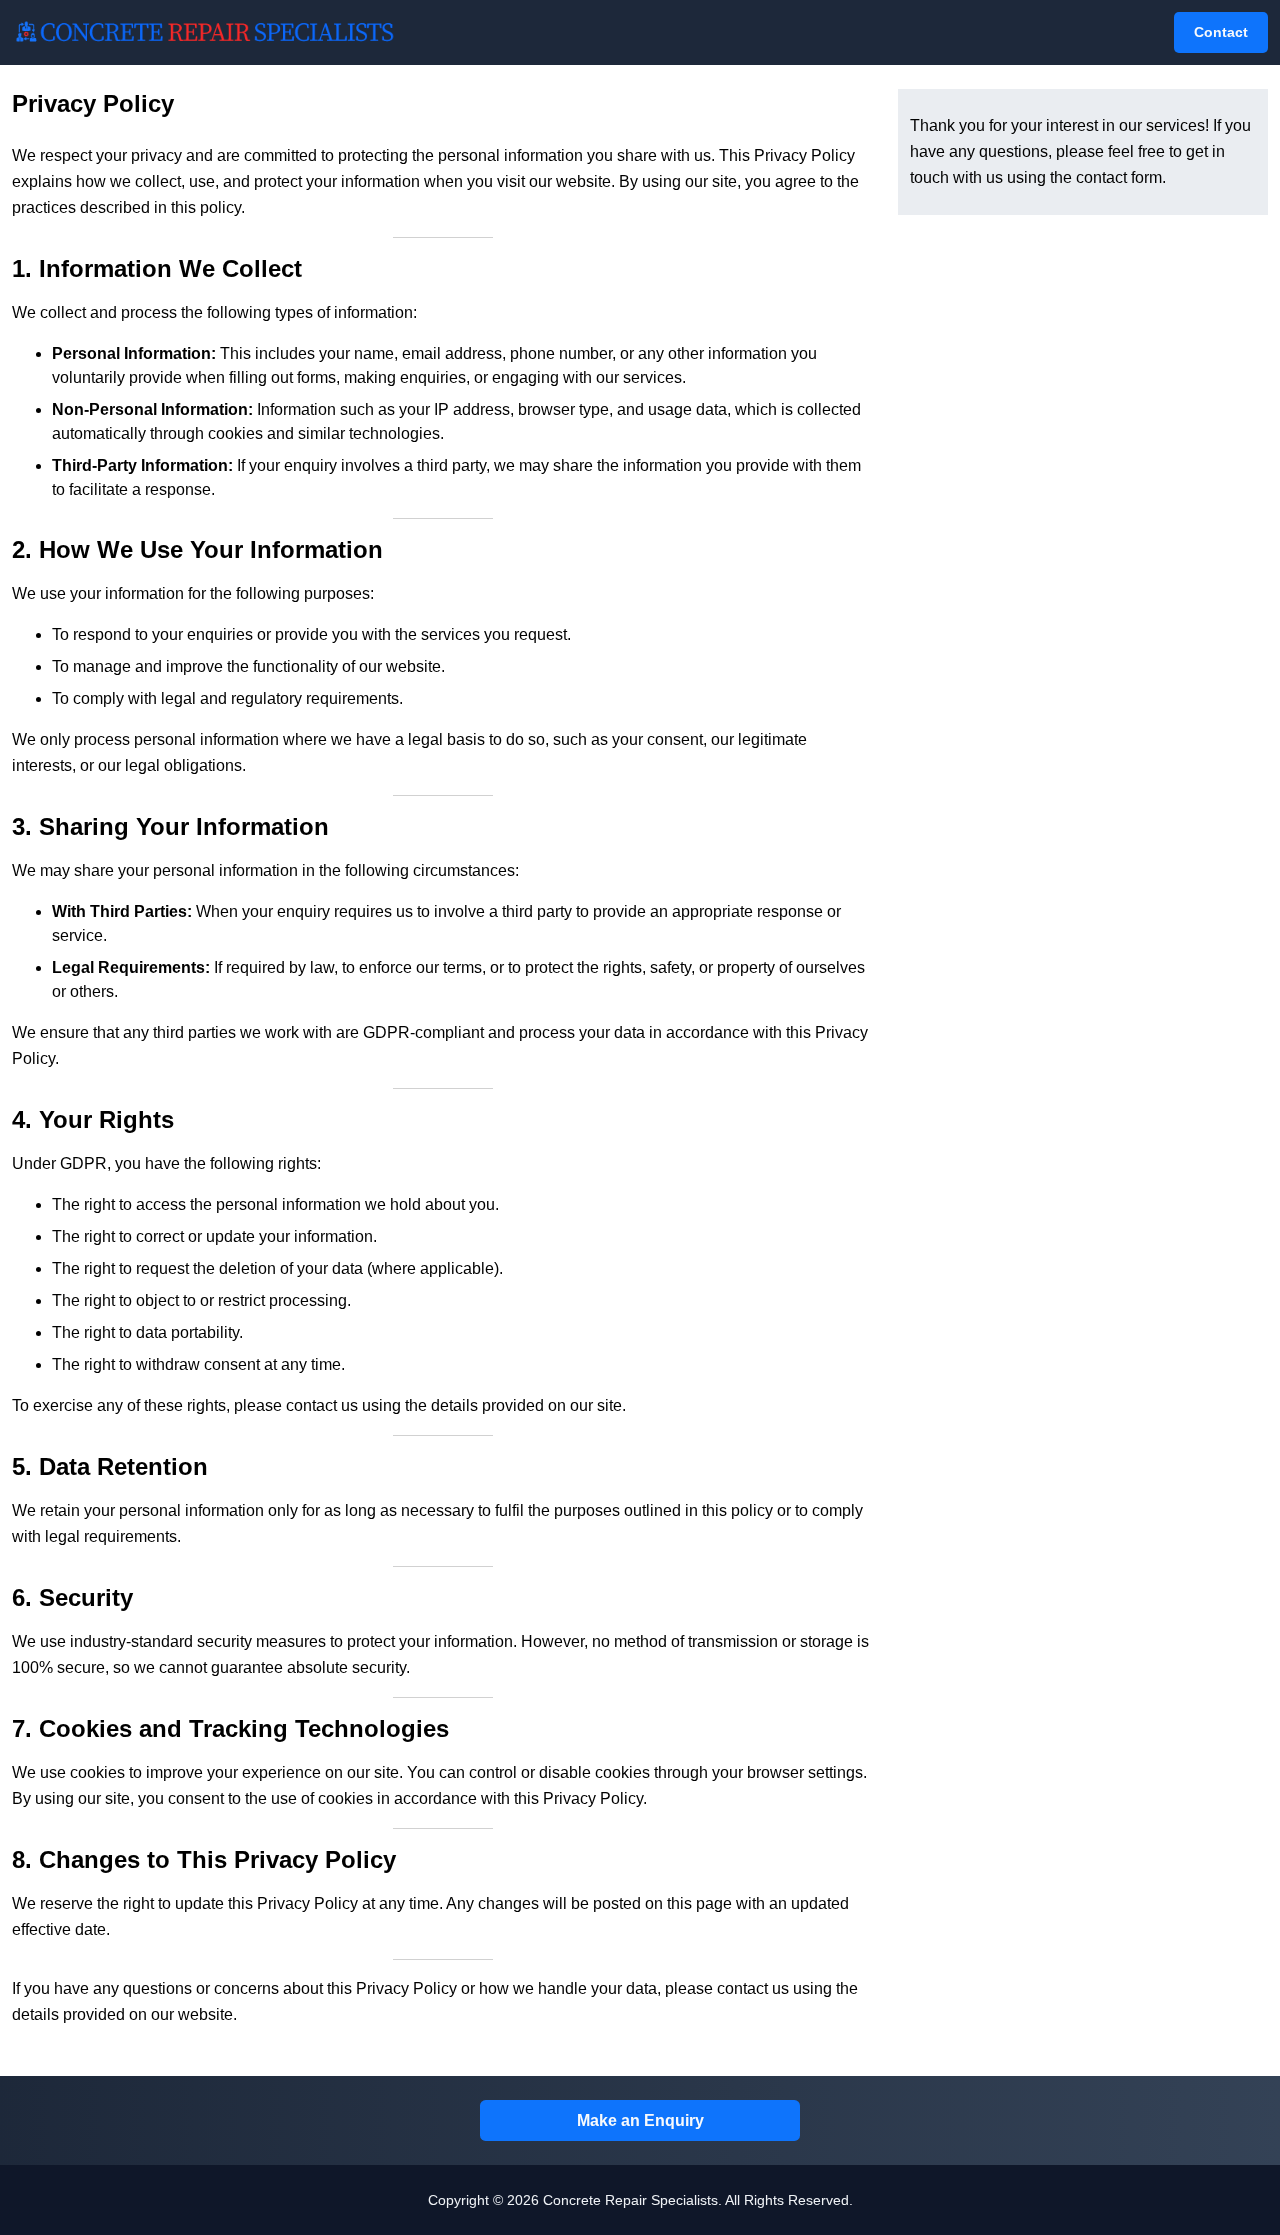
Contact (1221, 32)
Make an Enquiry (640, 2119)
